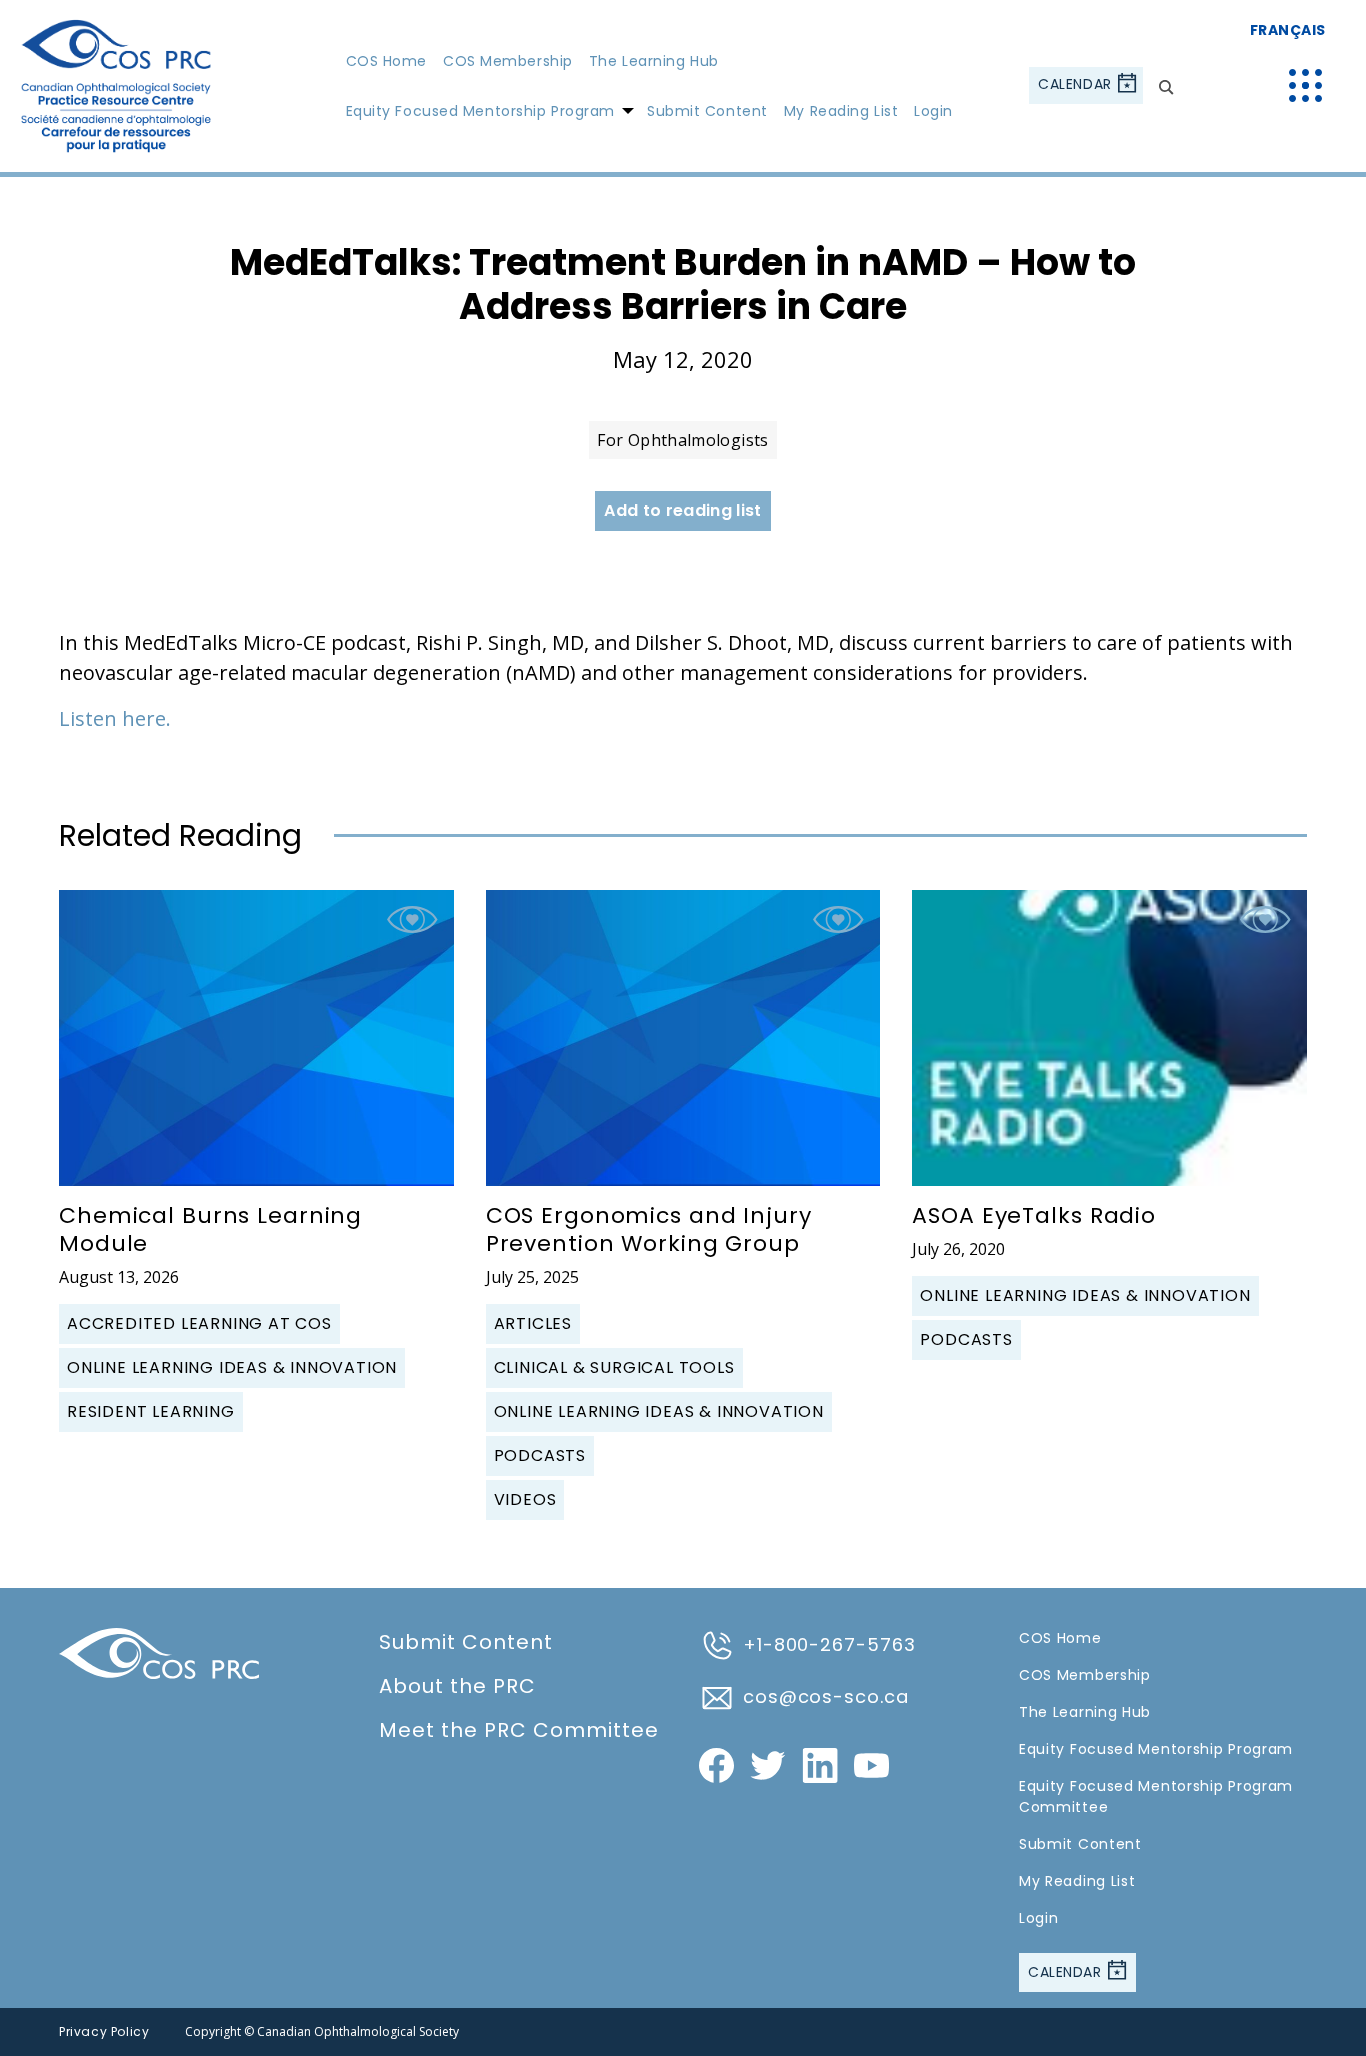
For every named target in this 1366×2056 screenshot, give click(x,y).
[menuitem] (386, 60)
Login (933, 111)
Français (1288, 30)
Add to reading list (682, 510)
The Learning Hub (654, 61)
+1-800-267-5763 (829, 1644)
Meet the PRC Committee (519, 1730)
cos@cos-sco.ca (826, 1696)
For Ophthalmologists (682, 440)
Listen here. (115, 718)
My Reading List (841, 111)
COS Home (386, 61)
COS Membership (508, 61)
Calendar (1077, 85)
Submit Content (707, 111)
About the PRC (457, 1686)
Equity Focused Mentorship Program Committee (1156, 1796)
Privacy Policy (104, 2031)
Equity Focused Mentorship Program (480, 111)
